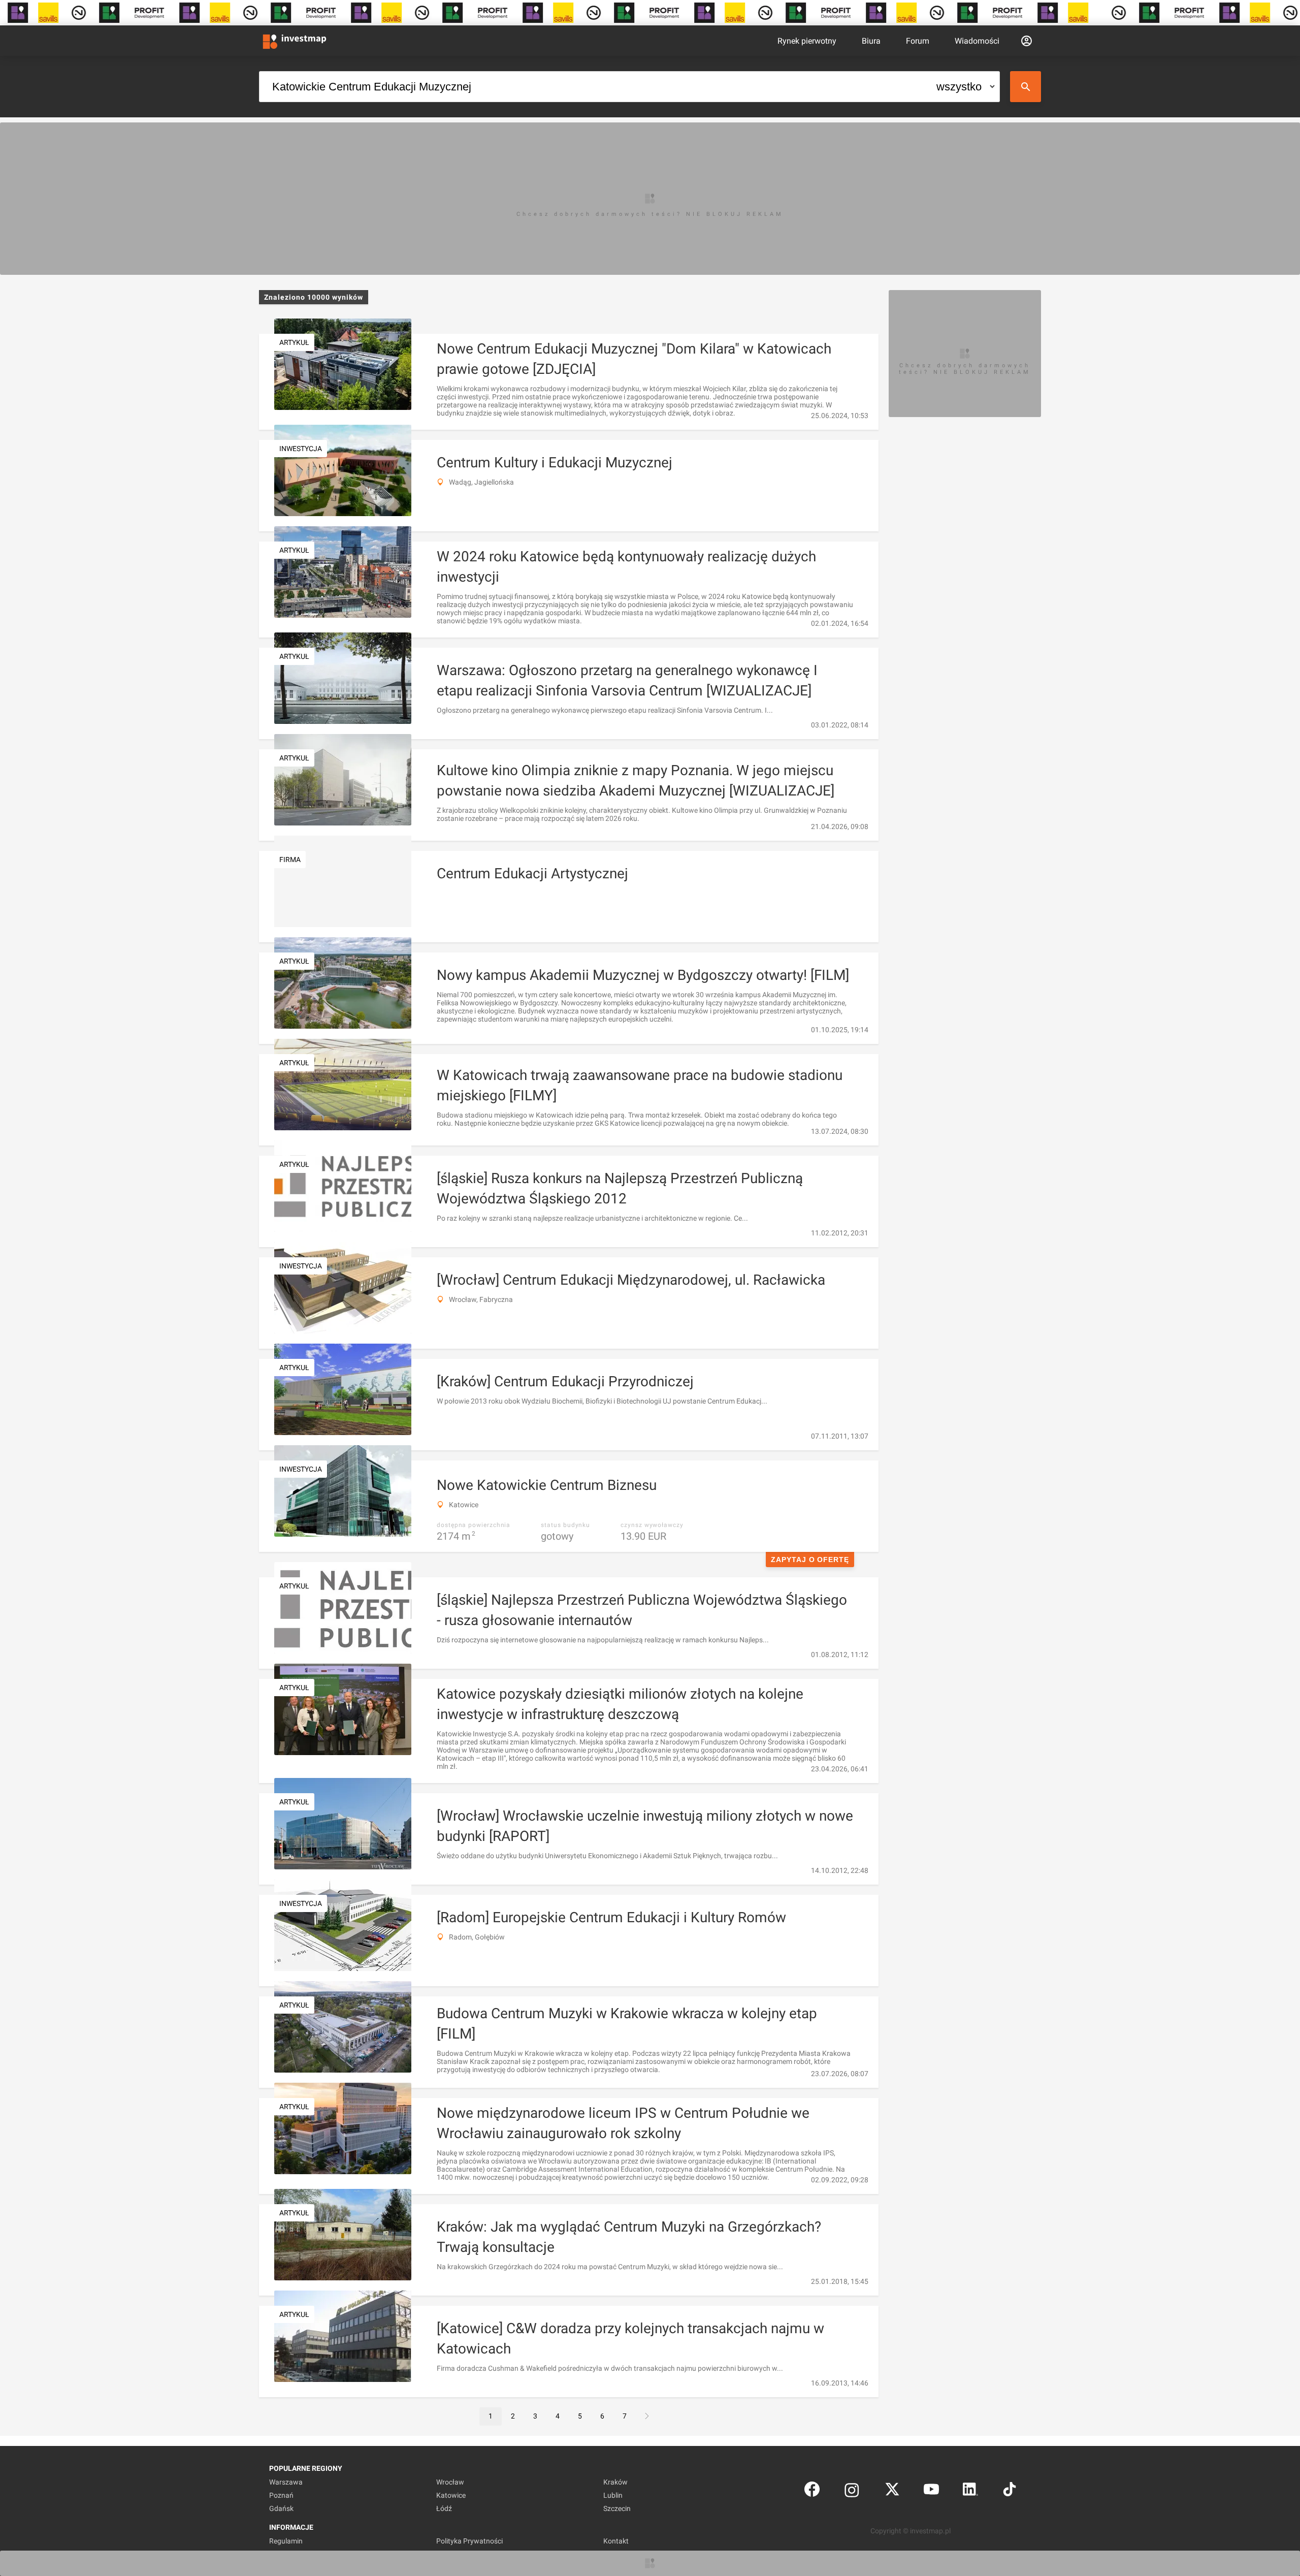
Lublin (613, 2495)
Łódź (444, 2508)
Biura (871, 41)
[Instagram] (852, 2491)
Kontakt (616, 2541)
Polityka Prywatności (469, 2541)
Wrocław (450, 2482)
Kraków (615, 2482)
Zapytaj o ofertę (810, 1560)
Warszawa (286, 2482)
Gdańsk (281, 2508)
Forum (918, 41)
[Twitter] (892, 2491)
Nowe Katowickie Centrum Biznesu (547, 1485)
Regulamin (286, 2541)
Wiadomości (977, 41)
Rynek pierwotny (807, 41)
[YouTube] (931, 2491)
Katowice (451, 2495)
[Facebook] (812, 2491)
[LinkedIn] (970, 2491)
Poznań (281, 2495)
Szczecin (617, 2508)
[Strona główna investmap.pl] (295, 41)
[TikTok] (1010, 2491)
